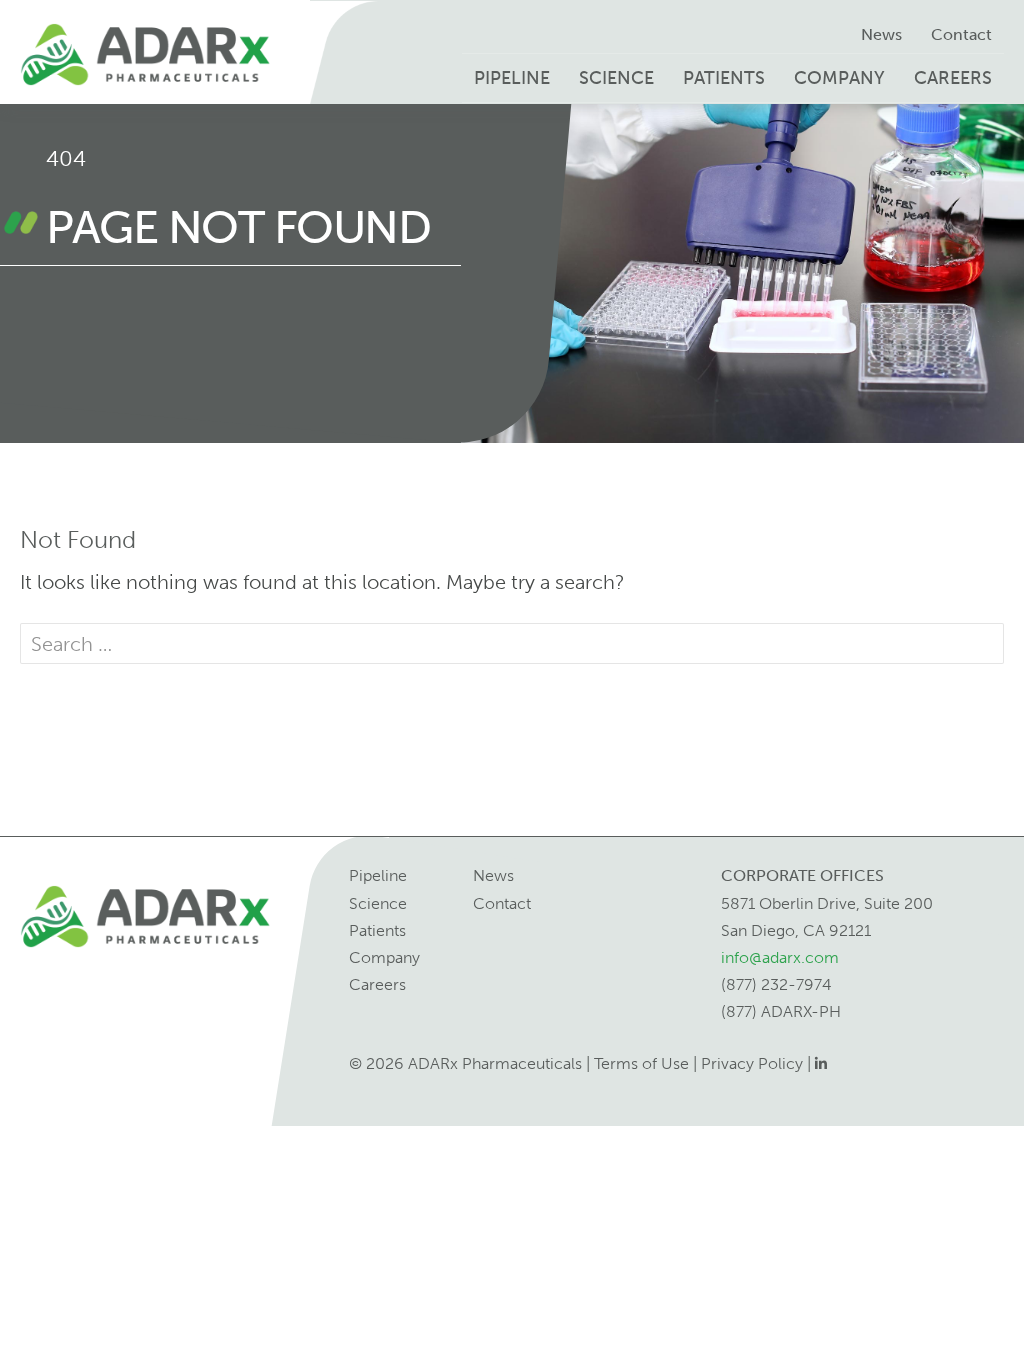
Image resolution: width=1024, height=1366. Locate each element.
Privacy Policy (752, 1063)
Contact (961, 34)
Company (839, 78)
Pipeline (512, 78)
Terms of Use (641, 1063)
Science (616, 78)
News (881, 34)
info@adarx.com (780, 957)
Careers (953, 78)
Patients (724, 78)
